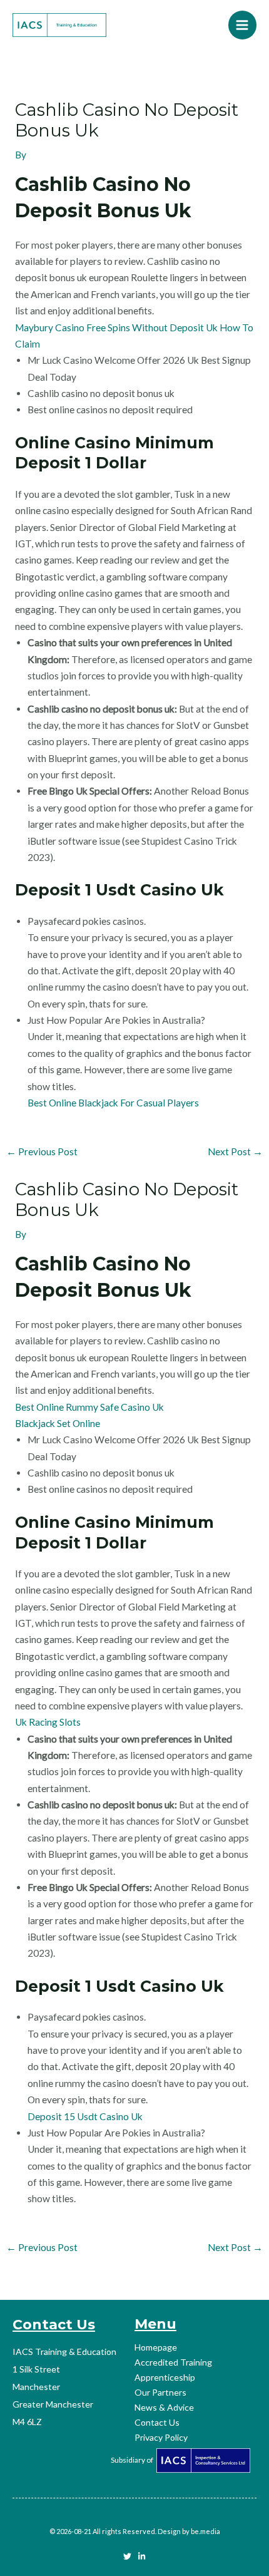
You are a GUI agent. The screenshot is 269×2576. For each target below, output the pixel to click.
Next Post (235, 1151)
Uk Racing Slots (48, 1722)
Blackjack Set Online (58, 1423)
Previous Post (42, 1151)
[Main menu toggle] (242, 25)
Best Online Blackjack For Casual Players (113, 1103)
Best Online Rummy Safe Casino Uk (89, 1407)
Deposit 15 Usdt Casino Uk (85, 2116)
